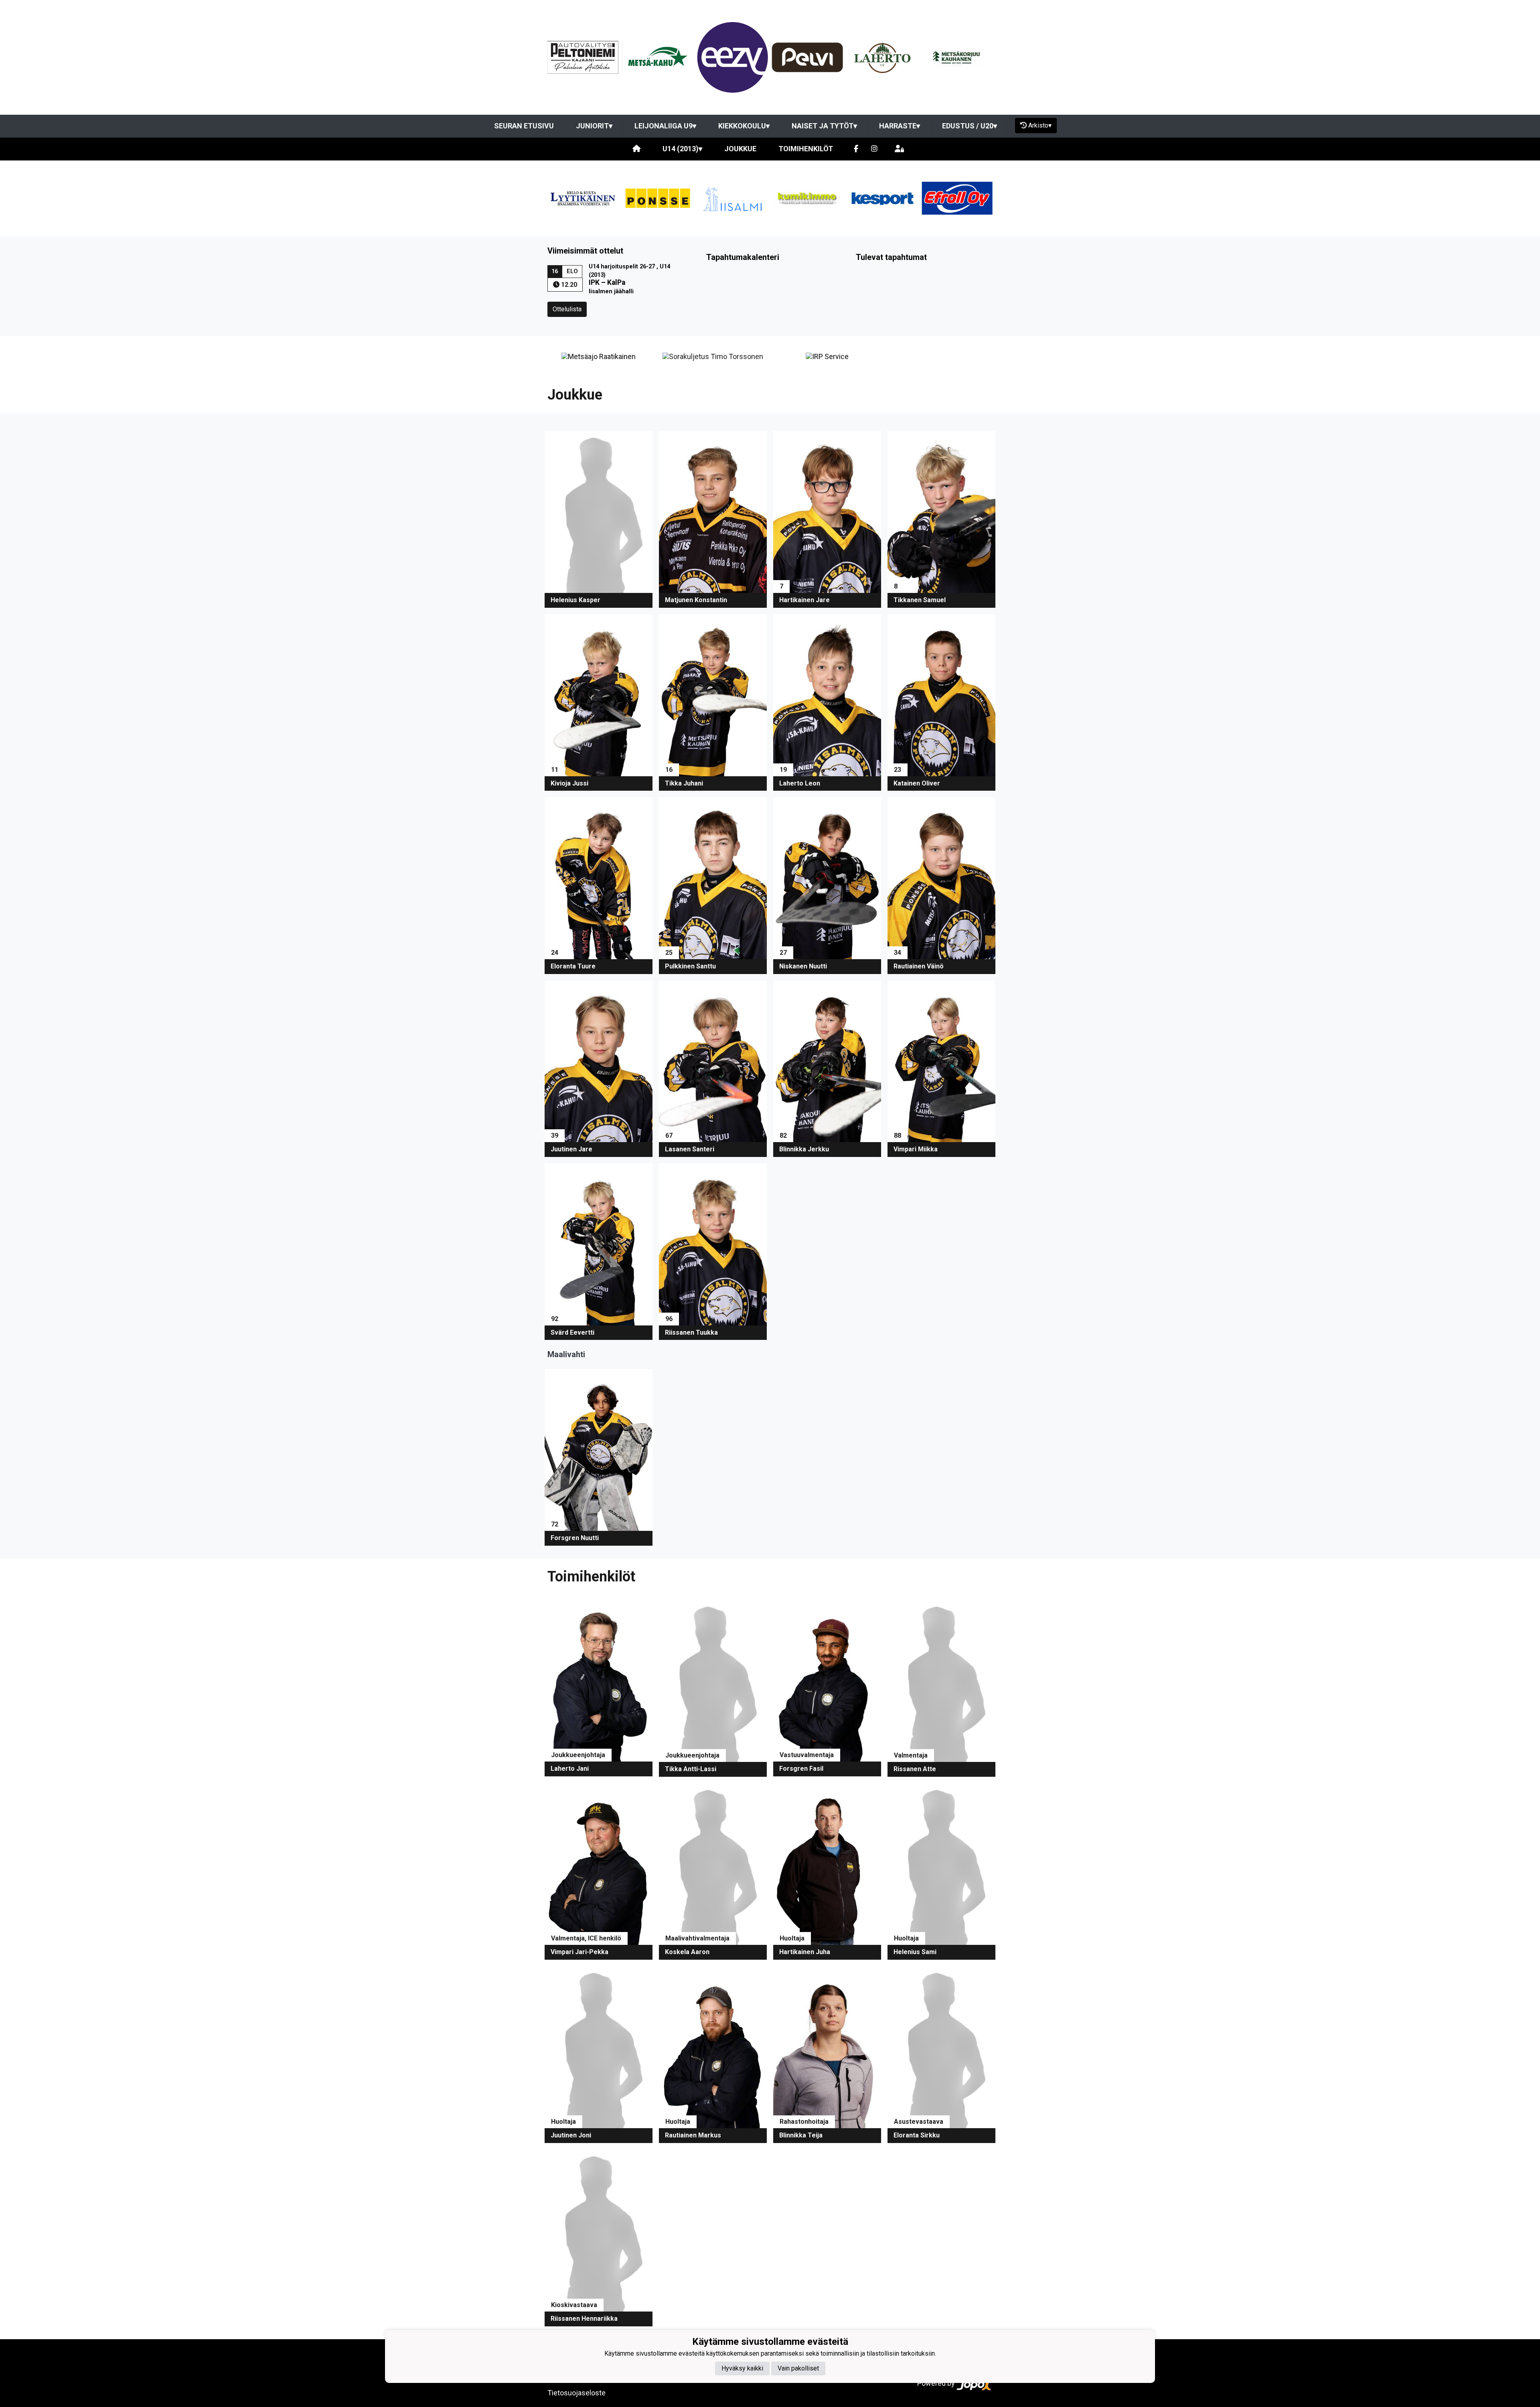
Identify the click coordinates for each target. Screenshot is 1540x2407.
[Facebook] (856, 149)
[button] (599, 519)
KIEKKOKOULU (744, 126)
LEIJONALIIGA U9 (665, 126)
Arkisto (1040, 125)
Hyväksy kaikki (742, 2368)
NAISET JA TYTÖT (824, 126)
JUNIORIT (594, 126)
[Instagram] (874, 149)
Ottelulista (567, 309)
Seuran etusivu (524, 126)
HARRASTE (900, 126)
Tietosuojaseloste (576, 2393)
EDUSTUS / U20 (970, 126)
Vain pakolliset (798, 2368)
